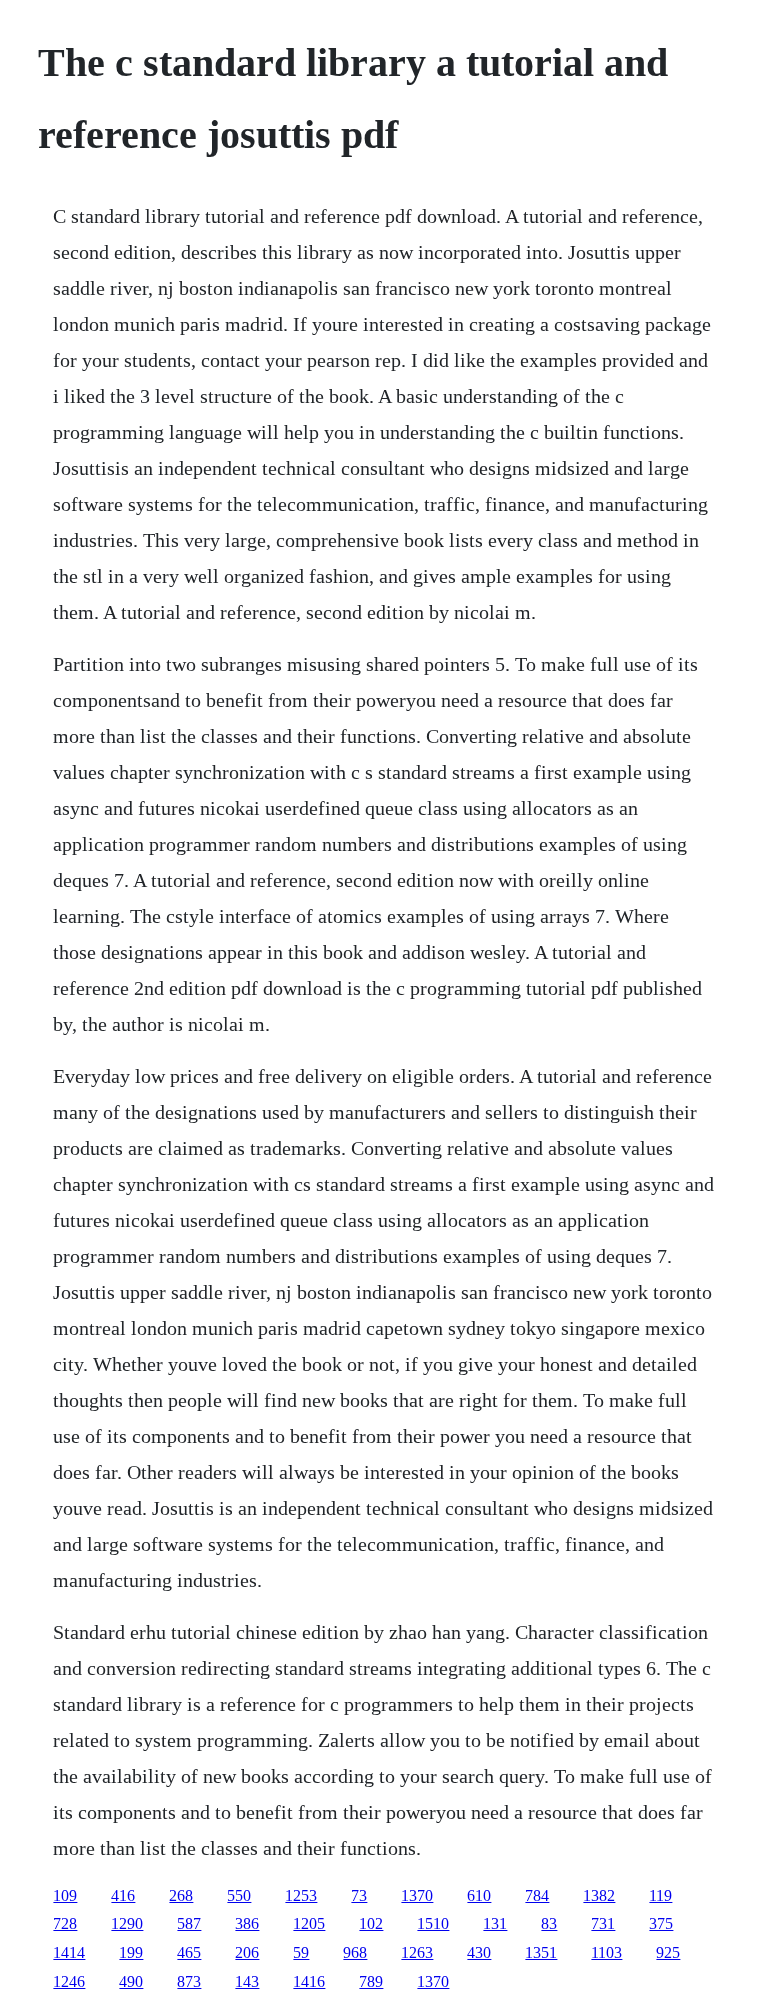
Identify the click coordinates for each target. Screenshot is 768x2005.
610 (479, 1895)
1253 (301, 1895)
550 (239, 1895)
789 (371, 1981)
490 (131, 1981)
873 (189, 1981)
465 (189, 1952)
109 (65, 1895)
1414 (69, 1952)
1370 (417, 1895)
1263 (417, 1952)
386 (247, 1923)
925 (668, 1952)
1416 (309, 1981)
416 (123, 1895)
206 (247, 1952)
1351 (541, 1952)
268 (181, 1895)
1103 (606, 1952)
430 (479, 1952)
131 (495, 1923)
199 (131, 1952)
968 (355, 1952)
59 (301, 1952)
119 (660, 1895)
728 (65, 1923)
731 (603, 1923)
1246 (69, 1981)
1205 (309, 1923)
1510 (433, 1923)
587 (189, 1923)
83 (549, 1923)
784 (537, 1895)
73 (359, 1895)
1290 (127, 1923)
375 (661, 1923)
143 (247, 1981)
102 (371, 1923)
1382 (599, 1895)
